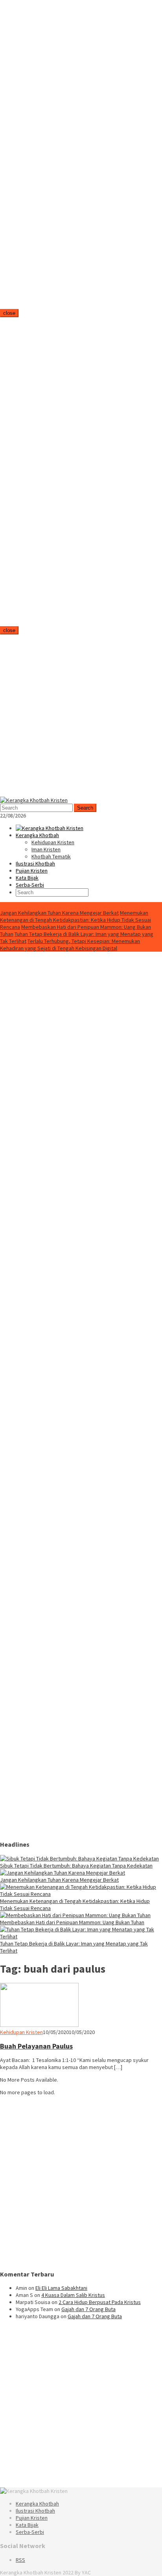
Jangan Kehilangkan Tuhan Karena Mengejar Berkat (59, 913)
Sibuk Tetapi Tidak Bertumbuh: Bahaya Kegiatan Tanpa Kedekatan (76, 1866)
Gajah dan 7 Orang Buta (88, 2309)
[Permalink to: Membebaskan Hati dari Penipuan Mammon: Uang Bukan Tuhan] (75, 1915)
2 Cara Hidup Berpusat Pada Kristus (100, 2302)
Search (85, 808)
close (9, 313)
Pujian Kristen (32, 2518)
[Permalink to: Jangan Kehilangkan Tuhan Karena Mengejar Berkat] (63, 1873)
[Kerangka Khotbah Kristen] (34, 800)
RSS (20, 2560)
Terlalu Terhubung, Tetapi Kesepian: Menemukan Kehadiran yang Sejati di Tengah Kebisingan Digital (70, 945)
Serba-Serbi (30, 2532)
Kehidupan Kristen (21, 2032)
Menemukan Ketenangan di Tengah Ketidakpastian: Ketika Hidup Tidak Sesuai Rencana (75, 920)
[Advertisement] (59, 157)
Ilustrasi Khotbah (35, 2511)
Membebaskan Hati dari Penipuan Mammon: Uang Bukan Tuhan (72, 1922)
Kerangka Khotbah (37, 2504)
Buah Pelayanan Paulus (36, 2046)
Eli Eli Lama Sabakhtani (61, 2288)
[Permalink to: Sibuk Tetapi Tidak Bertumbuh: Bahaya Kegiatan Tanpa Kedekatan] (79, 1858)
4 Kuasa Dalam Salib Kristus (73, 2295)
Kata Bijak (27, 2525)
